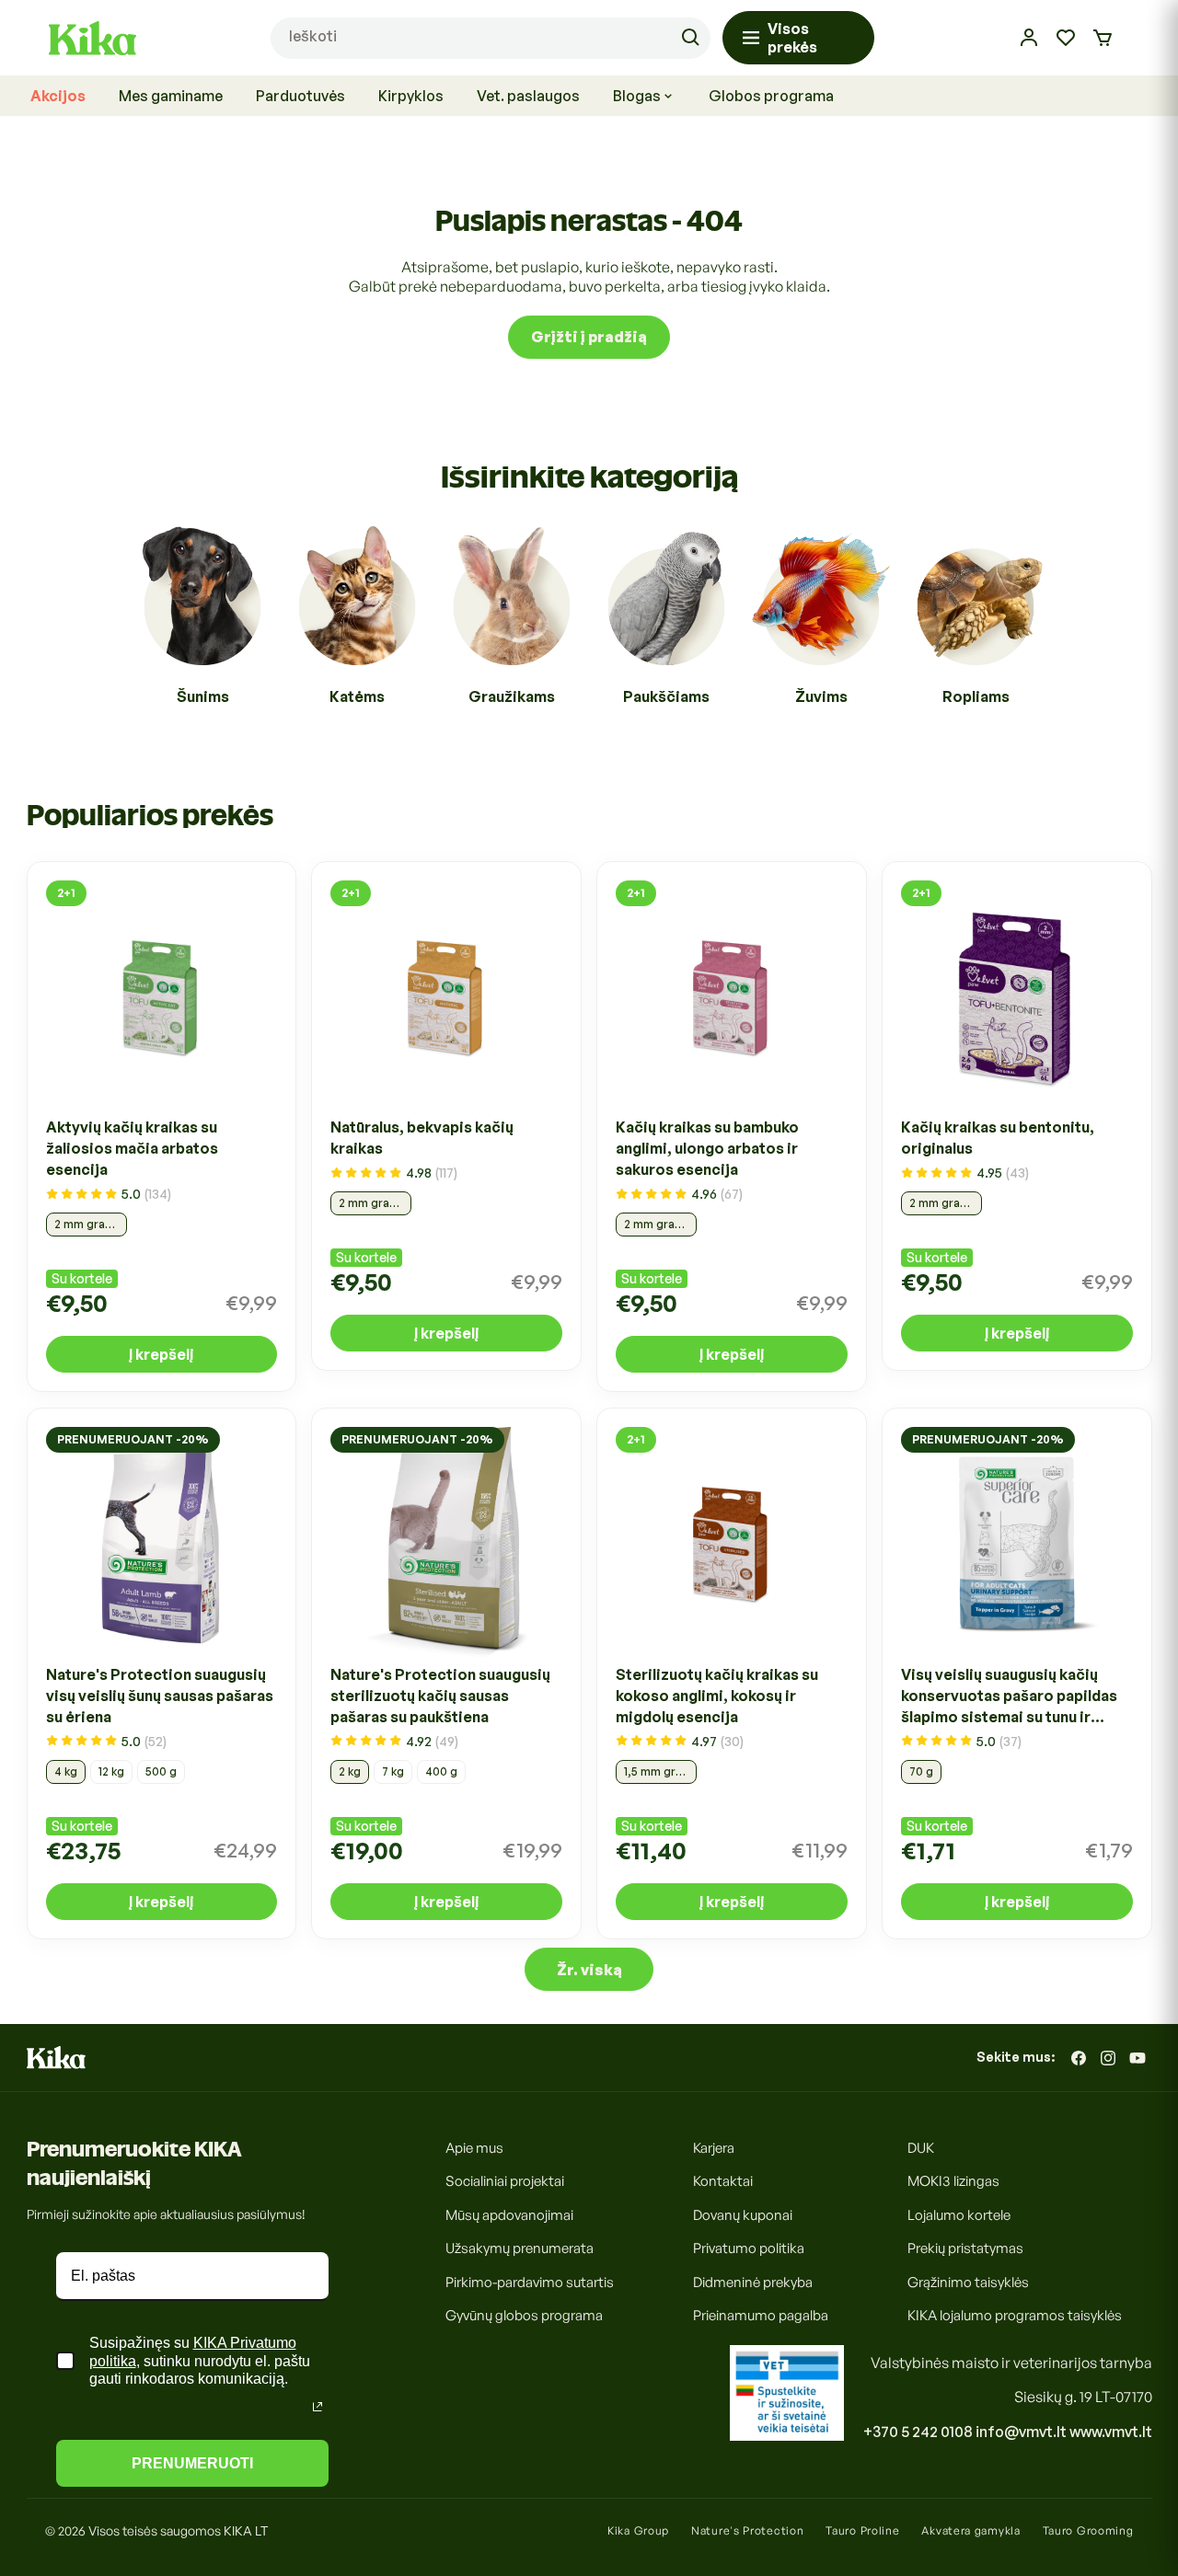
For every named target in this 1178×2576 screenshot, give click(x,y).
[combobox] (491, 38)
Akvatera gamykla (970, 2530)
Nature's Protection (747, 2530)
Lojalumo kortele (959, 2215)
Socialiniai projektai (505, 2182)
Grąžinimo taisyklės (968, 2282)
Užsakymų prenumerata (520, 2249)
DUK (921, 2148)
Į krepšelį (161, 1355)
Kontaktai (723, 2182)
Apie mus (474, 2148)
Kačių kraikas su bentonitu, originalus (998, 1138)
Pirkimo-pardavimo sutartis (530, 2282)
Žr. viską (589, 1970)
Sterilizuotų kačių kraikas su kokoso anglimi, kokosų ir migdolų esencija (717, 1695)
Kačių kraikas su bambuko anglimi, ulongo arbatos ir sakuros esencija (707, 1149)
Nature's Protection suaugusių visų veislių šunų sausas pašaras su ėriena (160, 1695)
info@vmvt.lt (1021, 2432)
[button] (1103, 38)
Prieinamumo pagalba (761, 2316)
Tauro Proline (862, 2530)
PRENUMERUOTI (192, 2463)
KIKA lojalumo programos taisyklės (1015, 2316)
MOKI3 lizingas (953, 2182)
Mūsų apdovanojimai (509, 2215)
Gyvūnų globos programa (524, 2316)
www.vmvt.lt (1111, 2432)
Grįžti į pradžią (589, 337)
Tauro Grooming (1088, 2530)
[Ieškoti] (690, 38)
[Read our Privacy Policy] (318, 2407)
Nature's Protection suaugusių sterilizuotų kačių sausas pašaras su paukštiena (440, 1695)
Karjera (714, 2148)
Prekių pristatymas (965, 2249)
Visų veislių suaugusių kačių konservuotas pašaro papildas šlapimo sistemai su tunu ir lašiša (1009, 1696)
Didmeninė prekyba (753, 2282)
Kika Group (638, 2530)
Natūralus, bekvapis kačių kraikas (422, 1138)
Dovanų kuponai (743, 2215)
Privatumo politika (749, 2249)
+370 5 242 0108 (918, 2432)
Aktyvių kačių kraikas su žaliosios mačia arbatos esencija (132, 1149)
